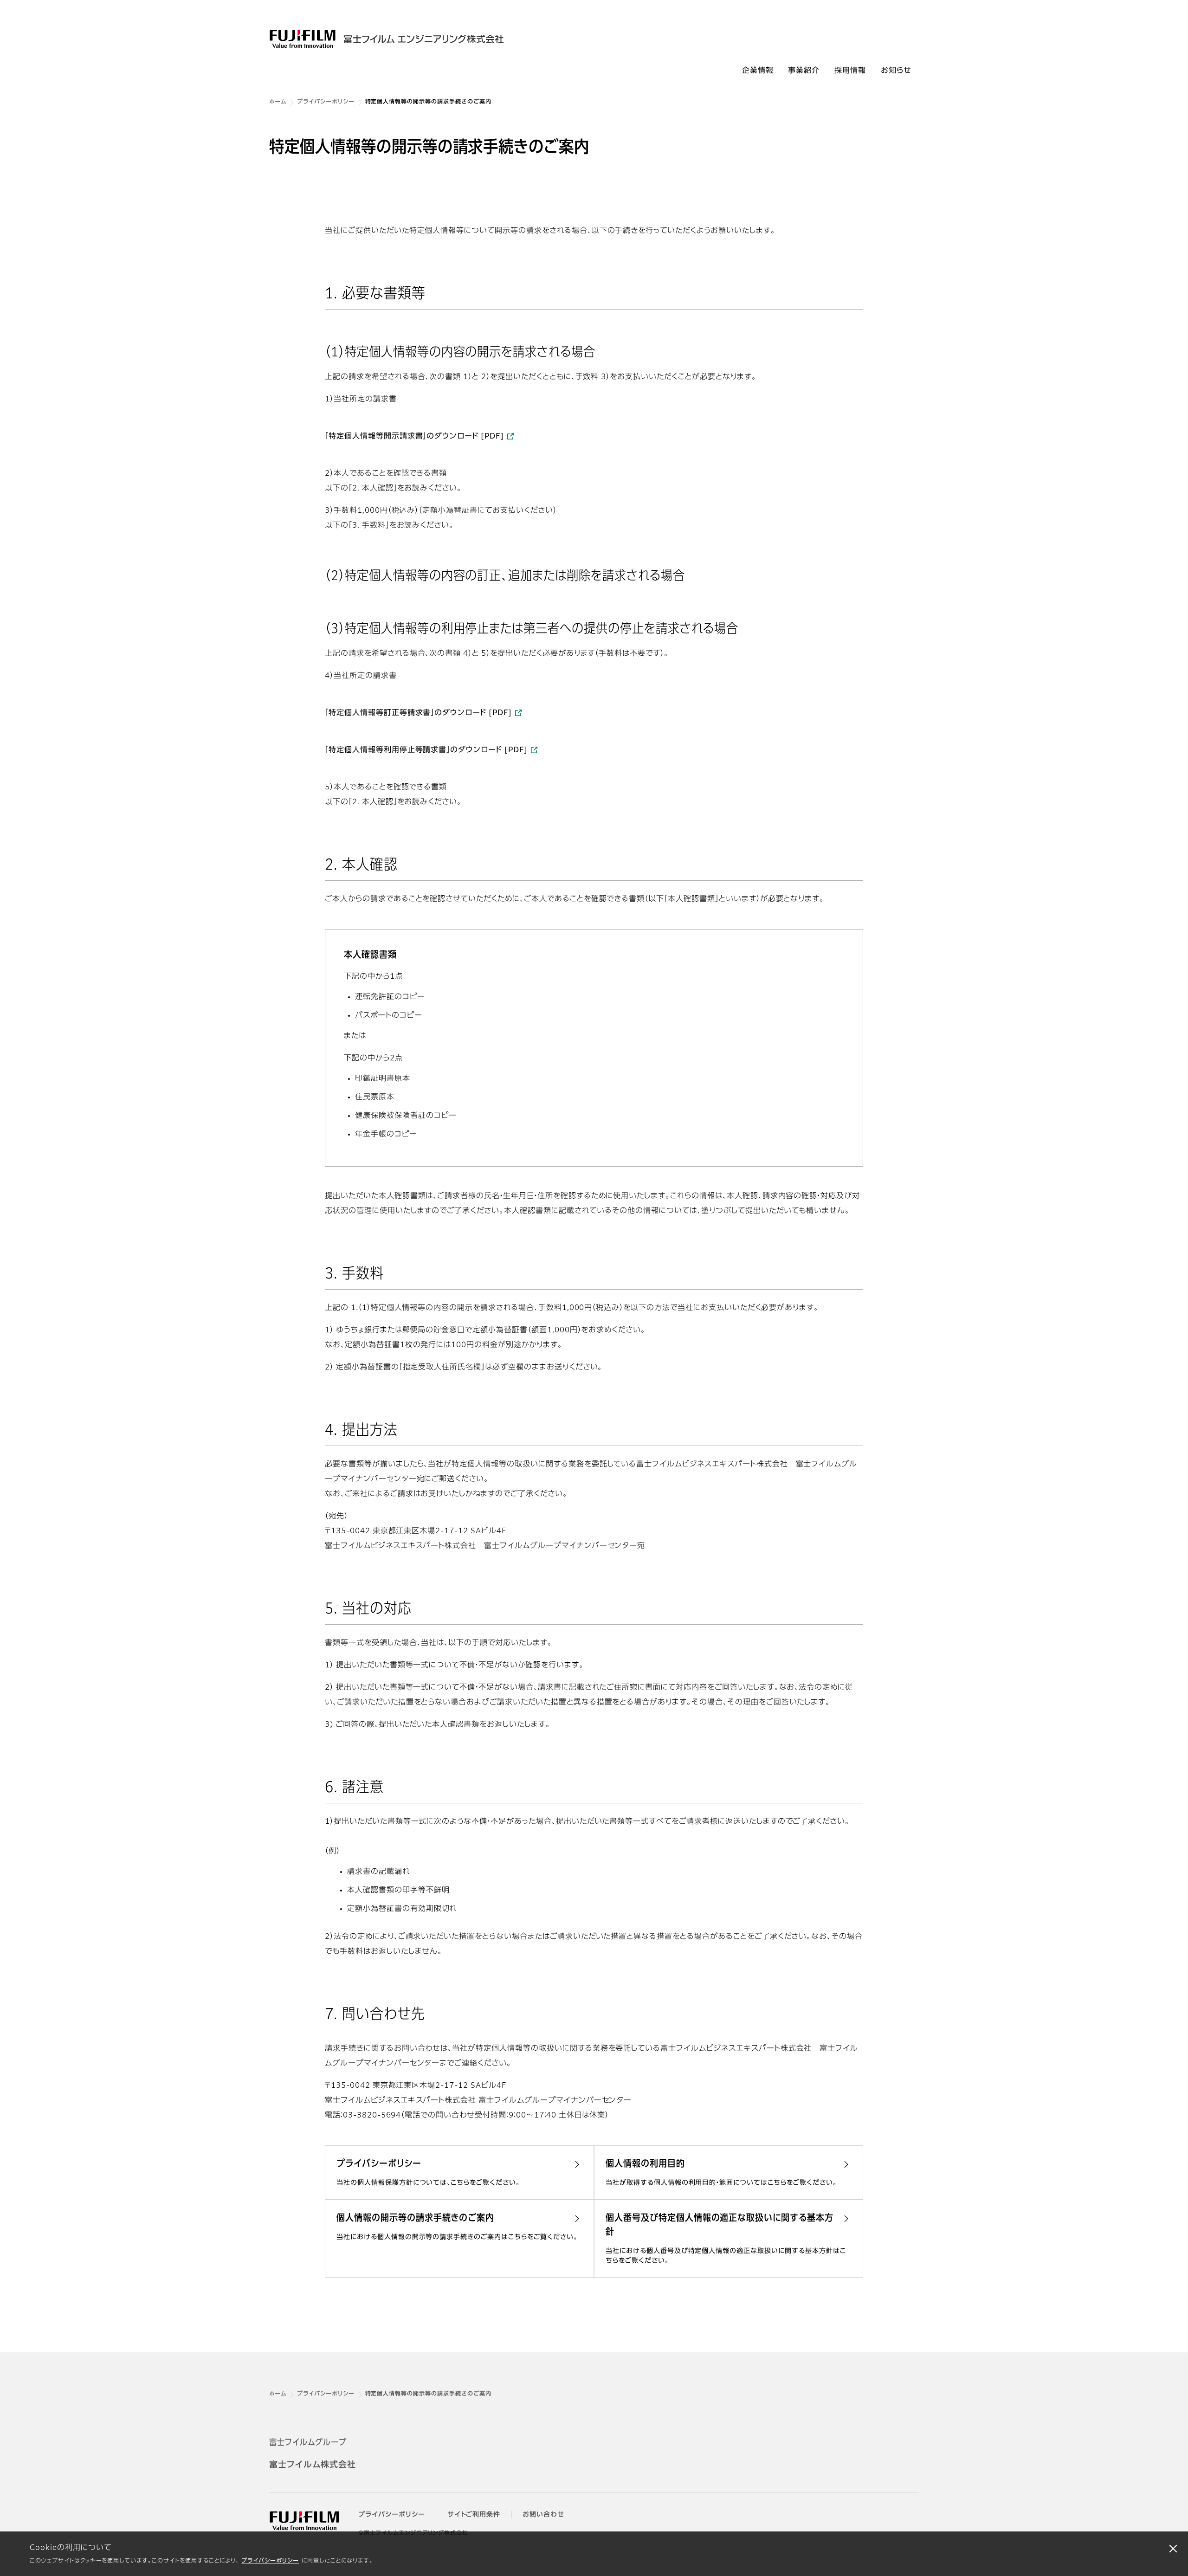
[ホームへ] (403, 39)
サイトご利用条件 (474, 2515)
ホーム (278, 102)
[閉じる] (1173, 2548)
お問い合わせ (543, 2515)
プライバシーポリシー (270, 2561)
